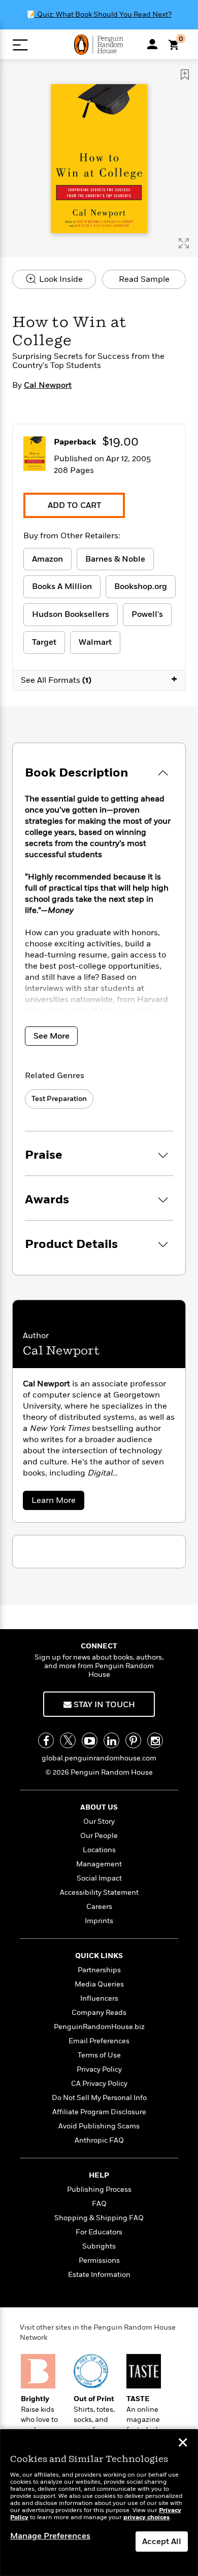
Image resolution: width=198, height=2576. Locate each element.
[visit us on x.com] (68, 1740)
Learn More (57, 1502)
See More (52, 1036)
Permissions (99, 2260)
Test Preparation (59, 1099)
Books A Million (62, 586)
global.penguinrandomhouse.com (99, 1758)
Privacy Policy (99, 2069)
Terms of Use (99, 2055)
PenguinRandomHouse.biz (99, 2027)
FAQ (99, 2204)
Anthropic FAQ (99, 2140)
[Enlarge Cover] (184, 243)
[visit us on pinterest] (133, 1740)
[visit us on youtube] (90, 1740)
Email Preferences (99, 2041)
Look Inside (60, 279)
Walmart (95, 642)
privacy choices (146, 2517)
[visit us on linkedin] (111, 1740)
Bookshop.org (141, 586)
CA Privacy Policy (99, 2084)
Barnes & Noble (115, 559)
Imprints (99, 1921)
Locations (99, 1850)
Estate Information (99, 2275)
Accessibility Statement (99, 1892)
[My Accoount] (152, 44)
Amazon (47, 559)
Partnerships (99, 1970)
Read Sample (144, 279)
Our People (99, 1836)
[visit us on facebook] (46, 1740)
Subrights (99, 2246)
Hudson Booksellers (71, 614)
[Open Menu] (20, 45)
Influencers (99, 1998)
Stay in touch (103, 1705)
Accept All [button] (162, 2542)
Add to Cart (74, 505)
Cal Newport (48, 385)
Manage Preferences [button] (50, 2536)
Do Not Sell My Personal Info (99, 2098)
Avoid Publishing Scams (99, 2126)
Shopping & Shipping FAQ (99, 2218)
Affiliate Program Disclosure (99, 2112)
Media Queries (99, 1984)
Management (99, 1864)
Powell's (147, 614)
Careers (99, 1907)
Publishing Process (99, 2189)
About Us (99, 1807)
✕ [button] (183, 2444)
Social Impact (99, 1878)
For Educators (99, 2232)
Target (44, 642)
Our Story (99, 1821)
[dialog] (99, 2503)
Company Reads (99, 2013)
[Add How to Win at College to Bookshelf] (185, 75)
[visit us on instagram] (155, 1740)
